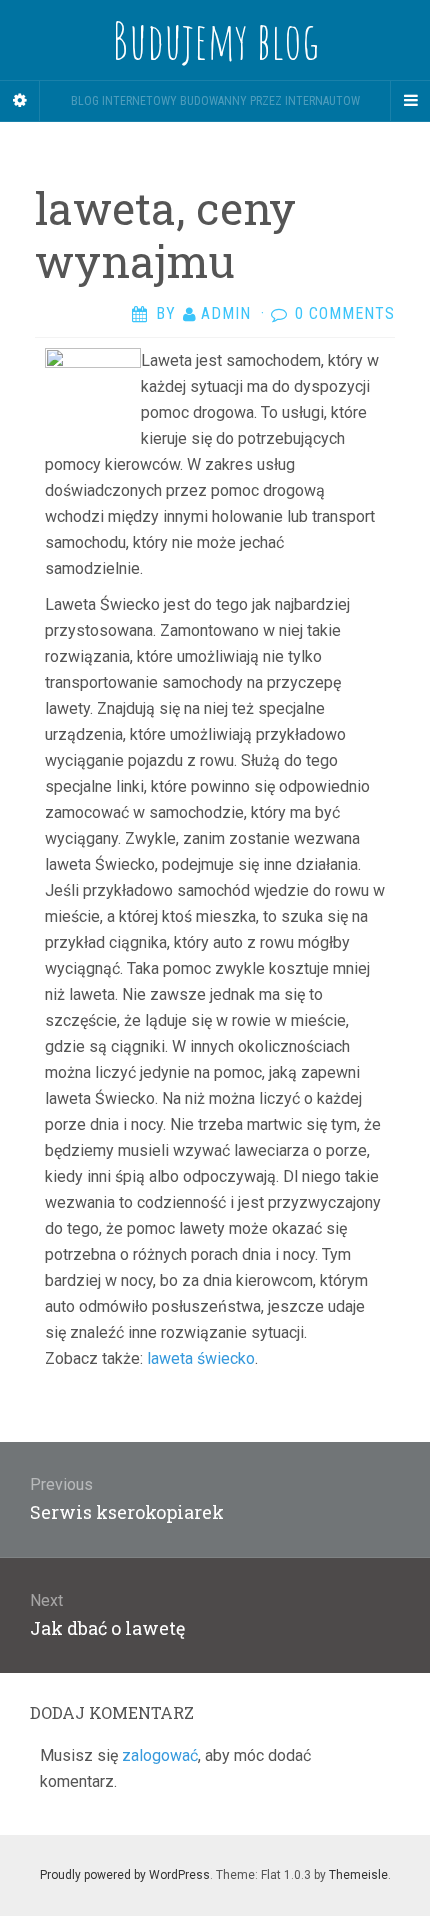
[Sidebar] (20, 101)
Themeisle (358, 1875)
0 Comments (345, 313)
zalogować (160, 1755)
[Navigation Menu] (410, 101)
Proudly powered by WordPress (125, 1875)
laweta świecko (201, 1358)
